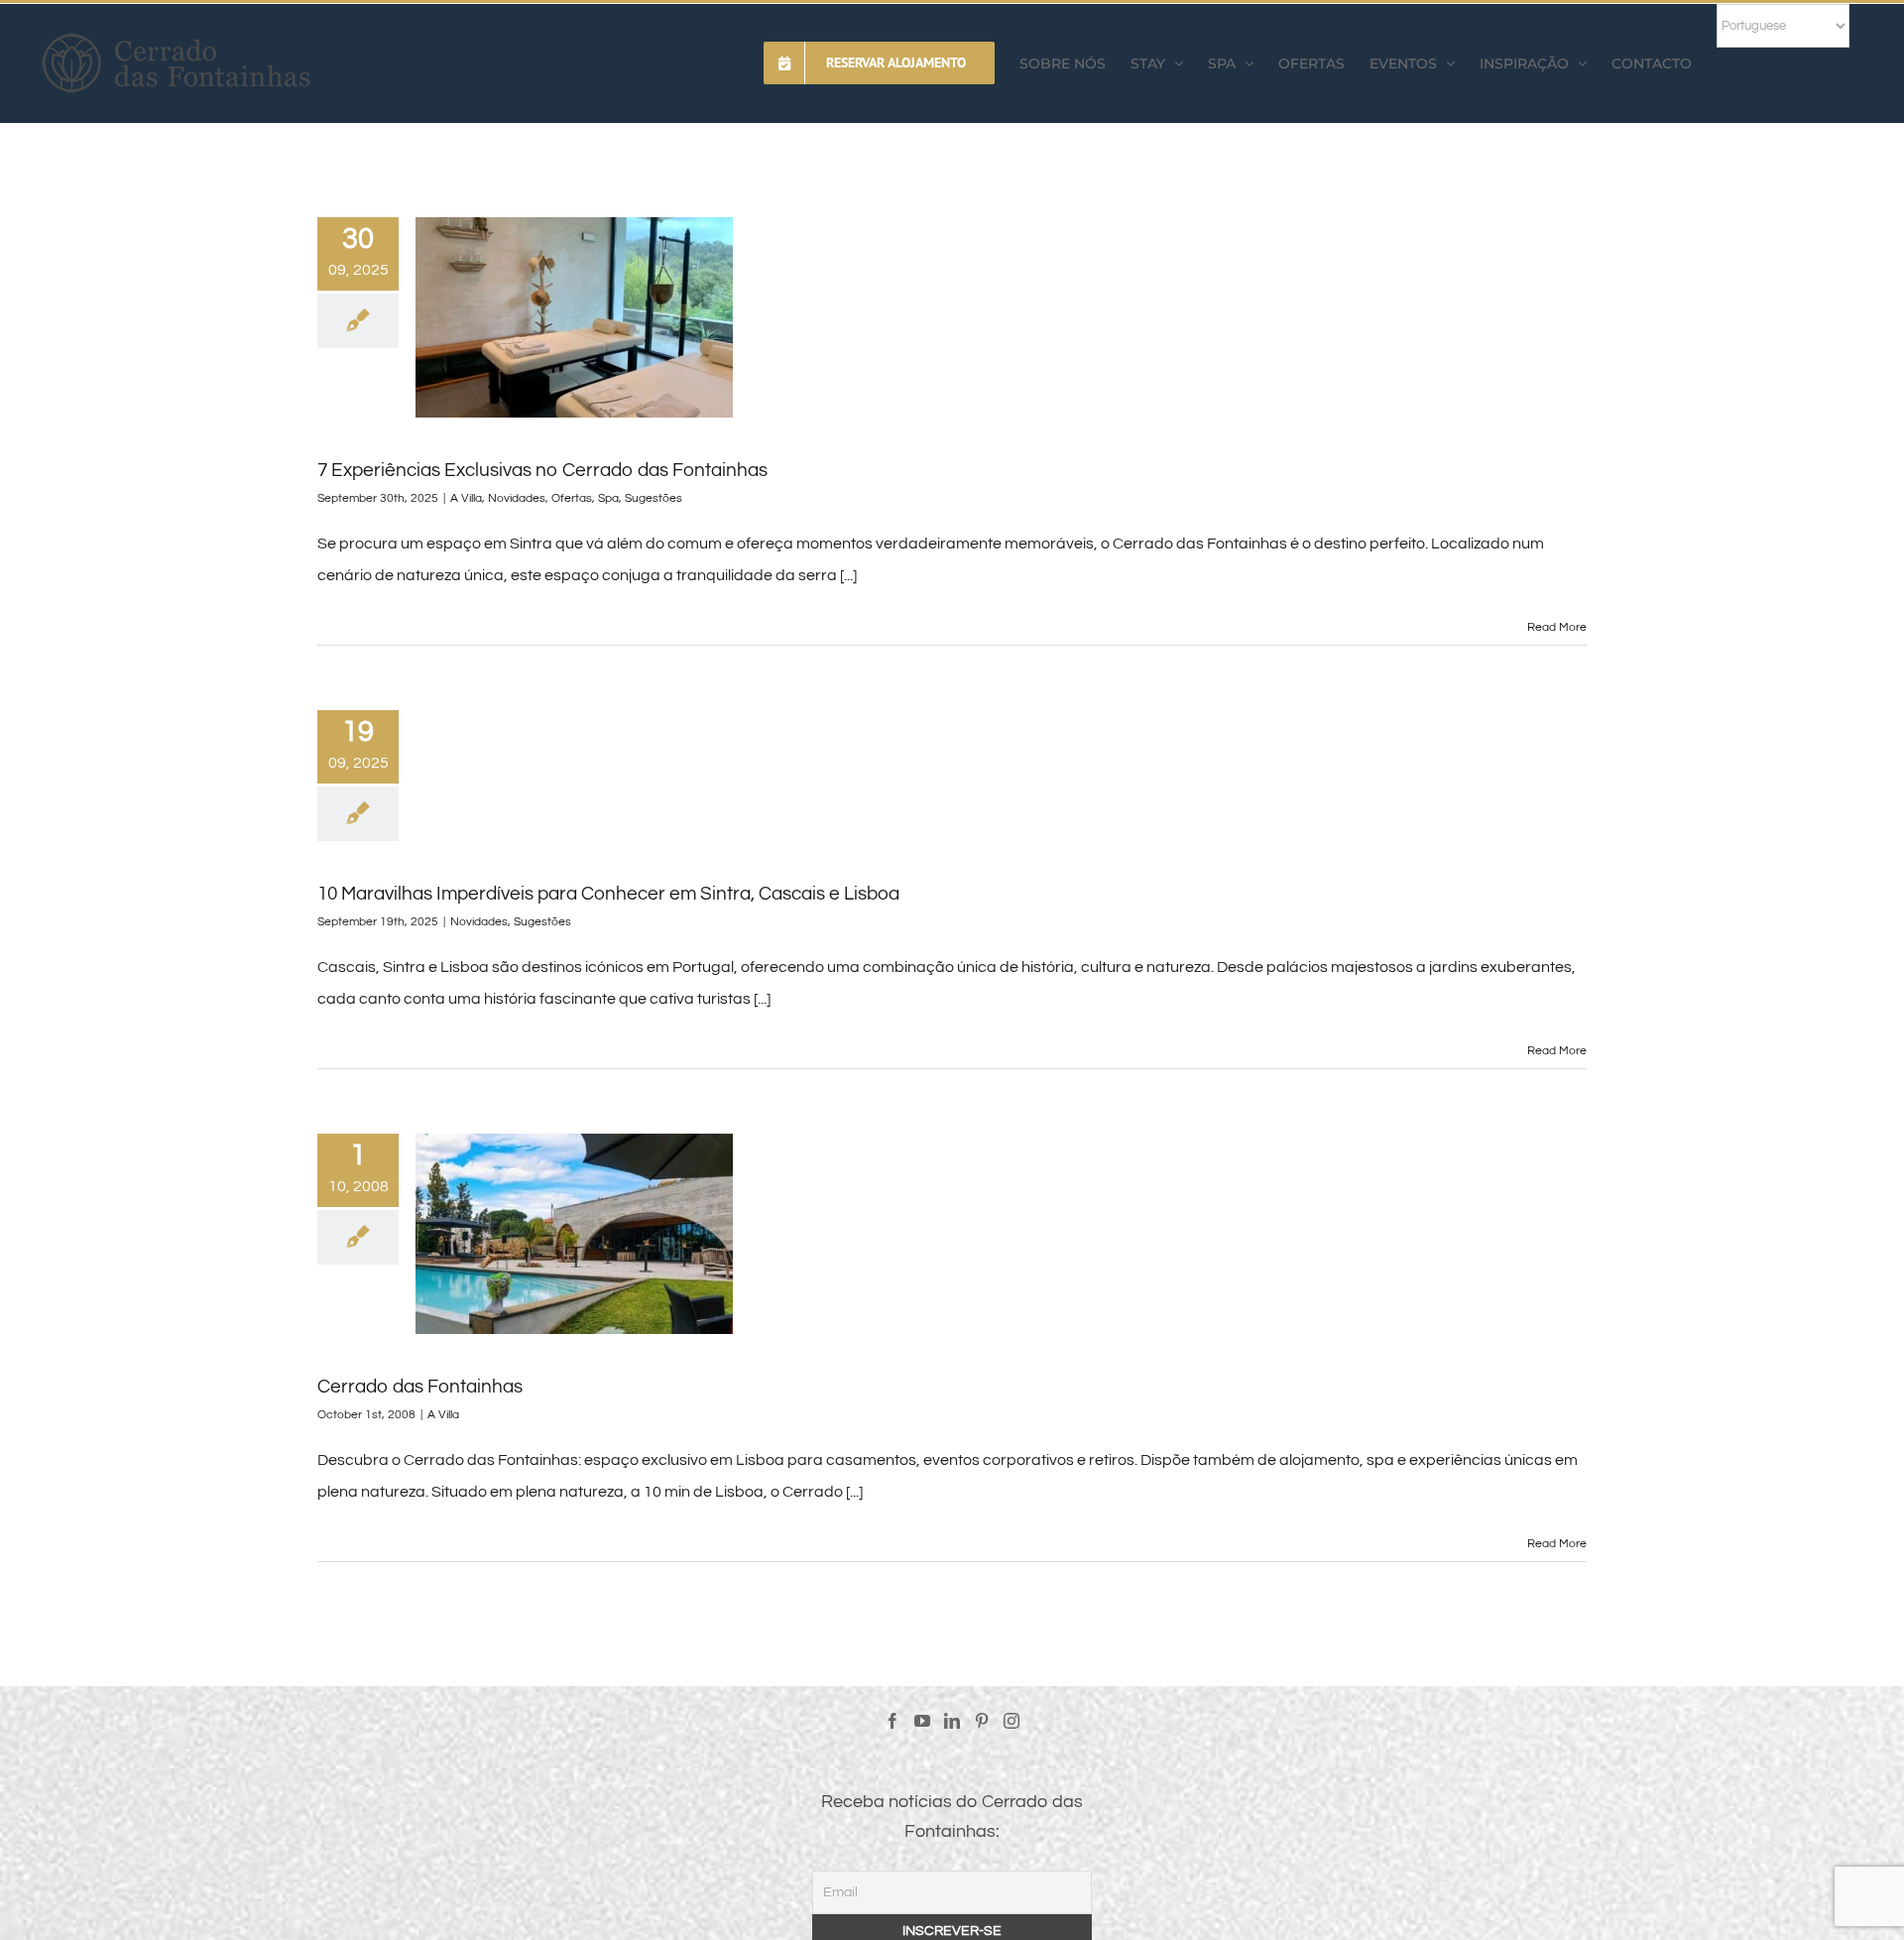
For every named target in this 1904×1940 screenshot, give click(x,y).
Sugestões (654, 498)
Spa (608, 498)
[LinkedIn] (952, 1721)
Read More (1557, 627)
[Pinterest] (982, 1721)
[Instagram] (1011, 1721)
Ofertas (572, 498)
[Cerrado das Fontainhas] (574, 1234)
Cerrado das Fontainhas (420, 1387)
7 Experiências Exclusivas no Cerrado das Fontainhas (542, 470)
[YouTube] (922, 1721)
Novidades (517, 498)
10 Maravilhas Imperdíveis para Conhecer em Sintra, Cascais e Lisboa (608, 894)
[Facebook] (892, 1721)
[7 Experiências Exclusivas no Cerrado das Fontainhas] (574, 317)
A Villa (466, 498)
